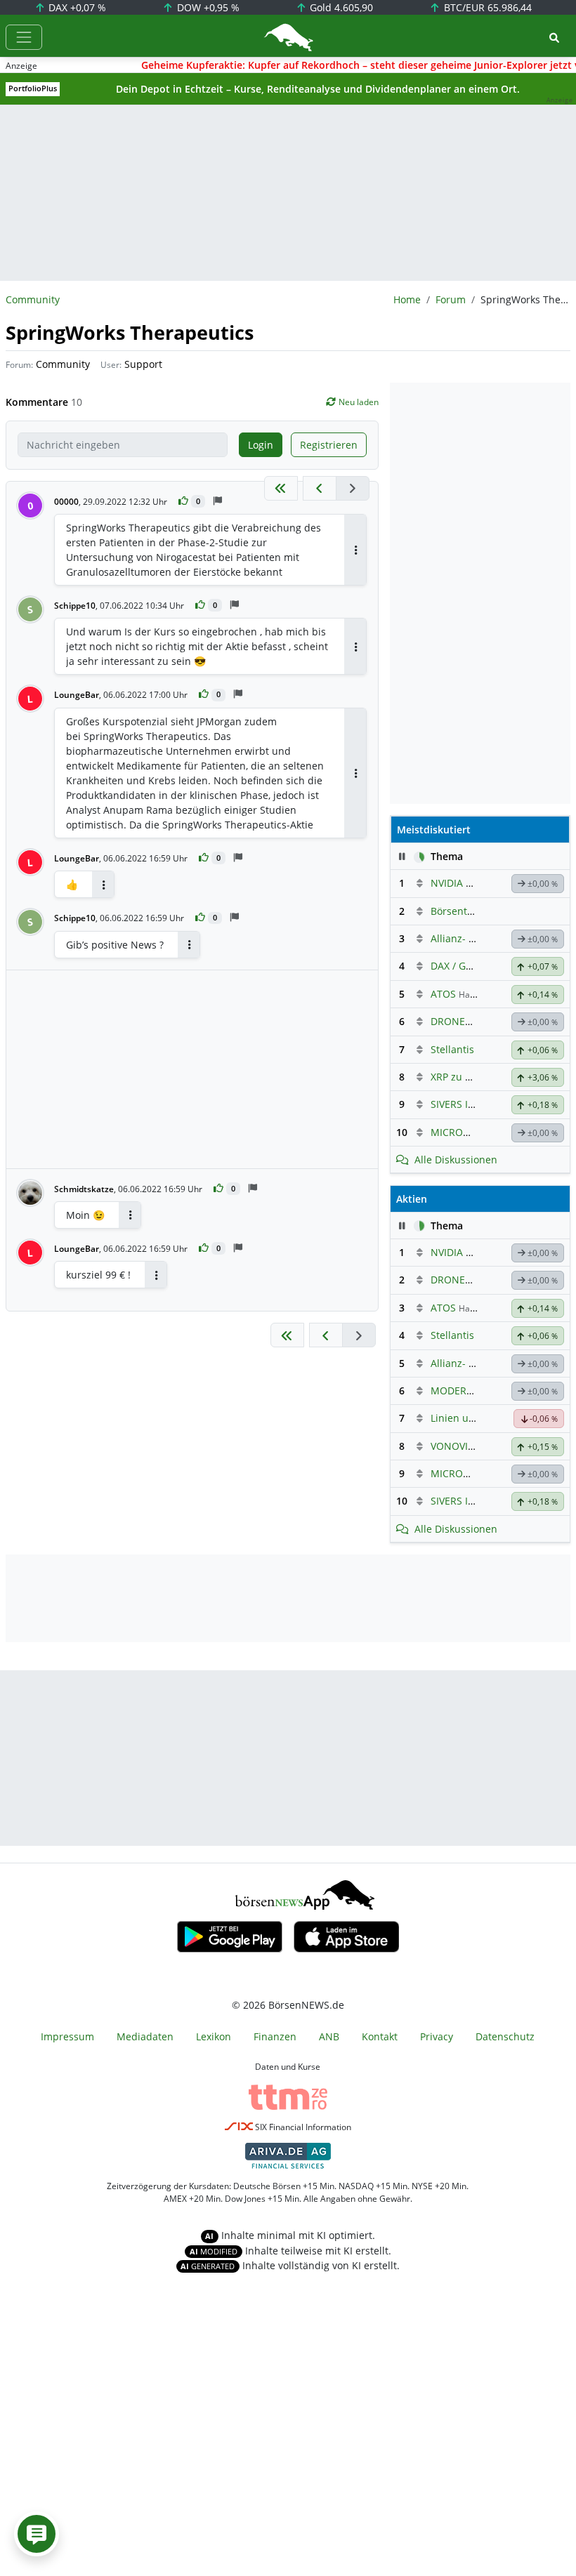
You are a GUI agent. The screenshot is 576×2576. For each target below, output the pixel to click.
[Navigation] (24, 37)
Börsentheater (464, 911)
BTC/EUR (486, 7)
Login (261, 445)
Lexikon (214, 2036)
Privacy (437, 2036)
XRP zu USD (458, 1077)
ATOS (443, 994)
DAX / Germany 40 (473, 966)
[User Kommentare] (37, 2534)
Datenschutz (505, 2036)
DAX (76, 7)
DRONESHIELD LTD (474, 1021)
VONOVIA (452, 1446)
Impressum (67, 2036)
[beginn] (281, 488)
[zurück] (320, 488)
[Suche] (554, 38)
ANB (329, 2036)
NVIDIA (447, 883)
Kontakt (380, 2036)
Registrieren (329, 445)
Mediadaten (145, 2036)
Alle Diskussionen (456, 1160)
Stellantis (452, 1049)
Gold (340, 7)
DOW (207, 7)
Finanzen (275, 2036)
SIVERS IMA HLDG (471, 1104)
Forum (451, 299)
